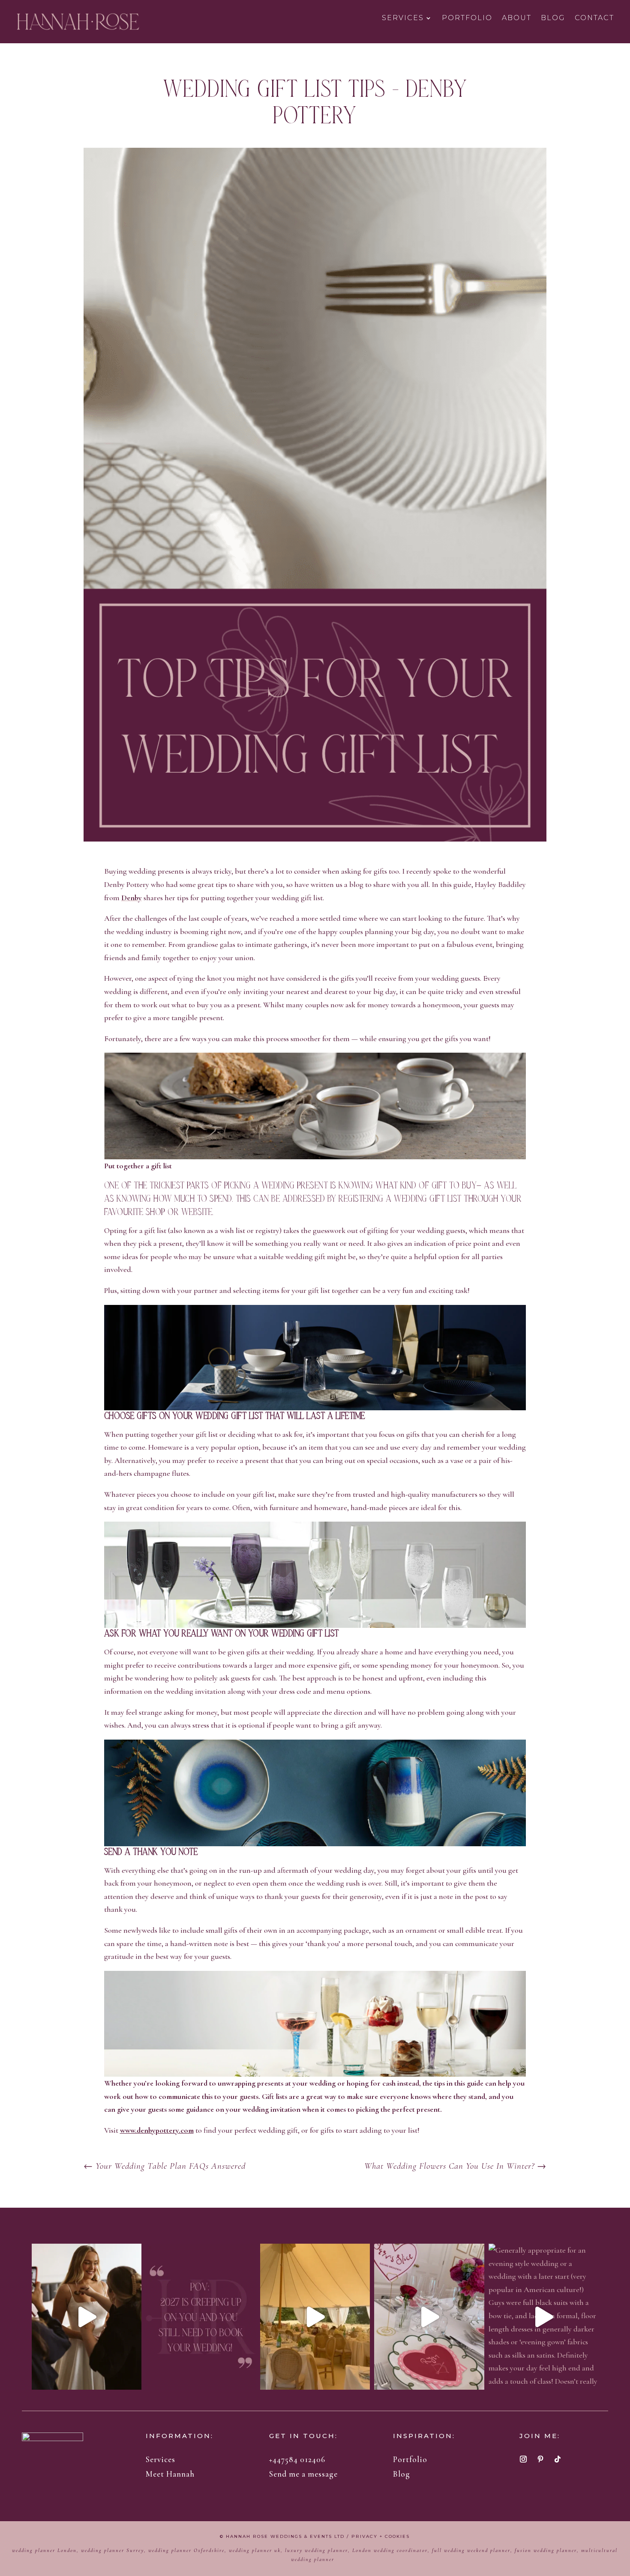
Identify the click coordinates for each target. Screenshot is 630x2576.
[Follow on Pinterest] (540, 2459)
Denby (132, 898)
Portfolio (467, 18)
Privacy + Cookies (381, 2536)
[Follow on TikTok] (558, 2459)
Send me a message (303, 2474)
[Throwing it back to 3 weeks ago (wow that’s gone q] (315, 2317)
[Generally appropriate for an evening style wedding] (544, 2317)
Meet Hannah (170, 2474)
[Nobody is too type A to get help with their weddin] (87, 2317)
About (517, 18)
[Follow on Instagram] (523, 2459)
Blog (553, 18)
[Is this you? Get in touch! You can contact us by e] (201, 2317)
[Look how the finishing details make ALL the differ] (429, 2317)
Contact (594, 18)
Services (403, 18)
